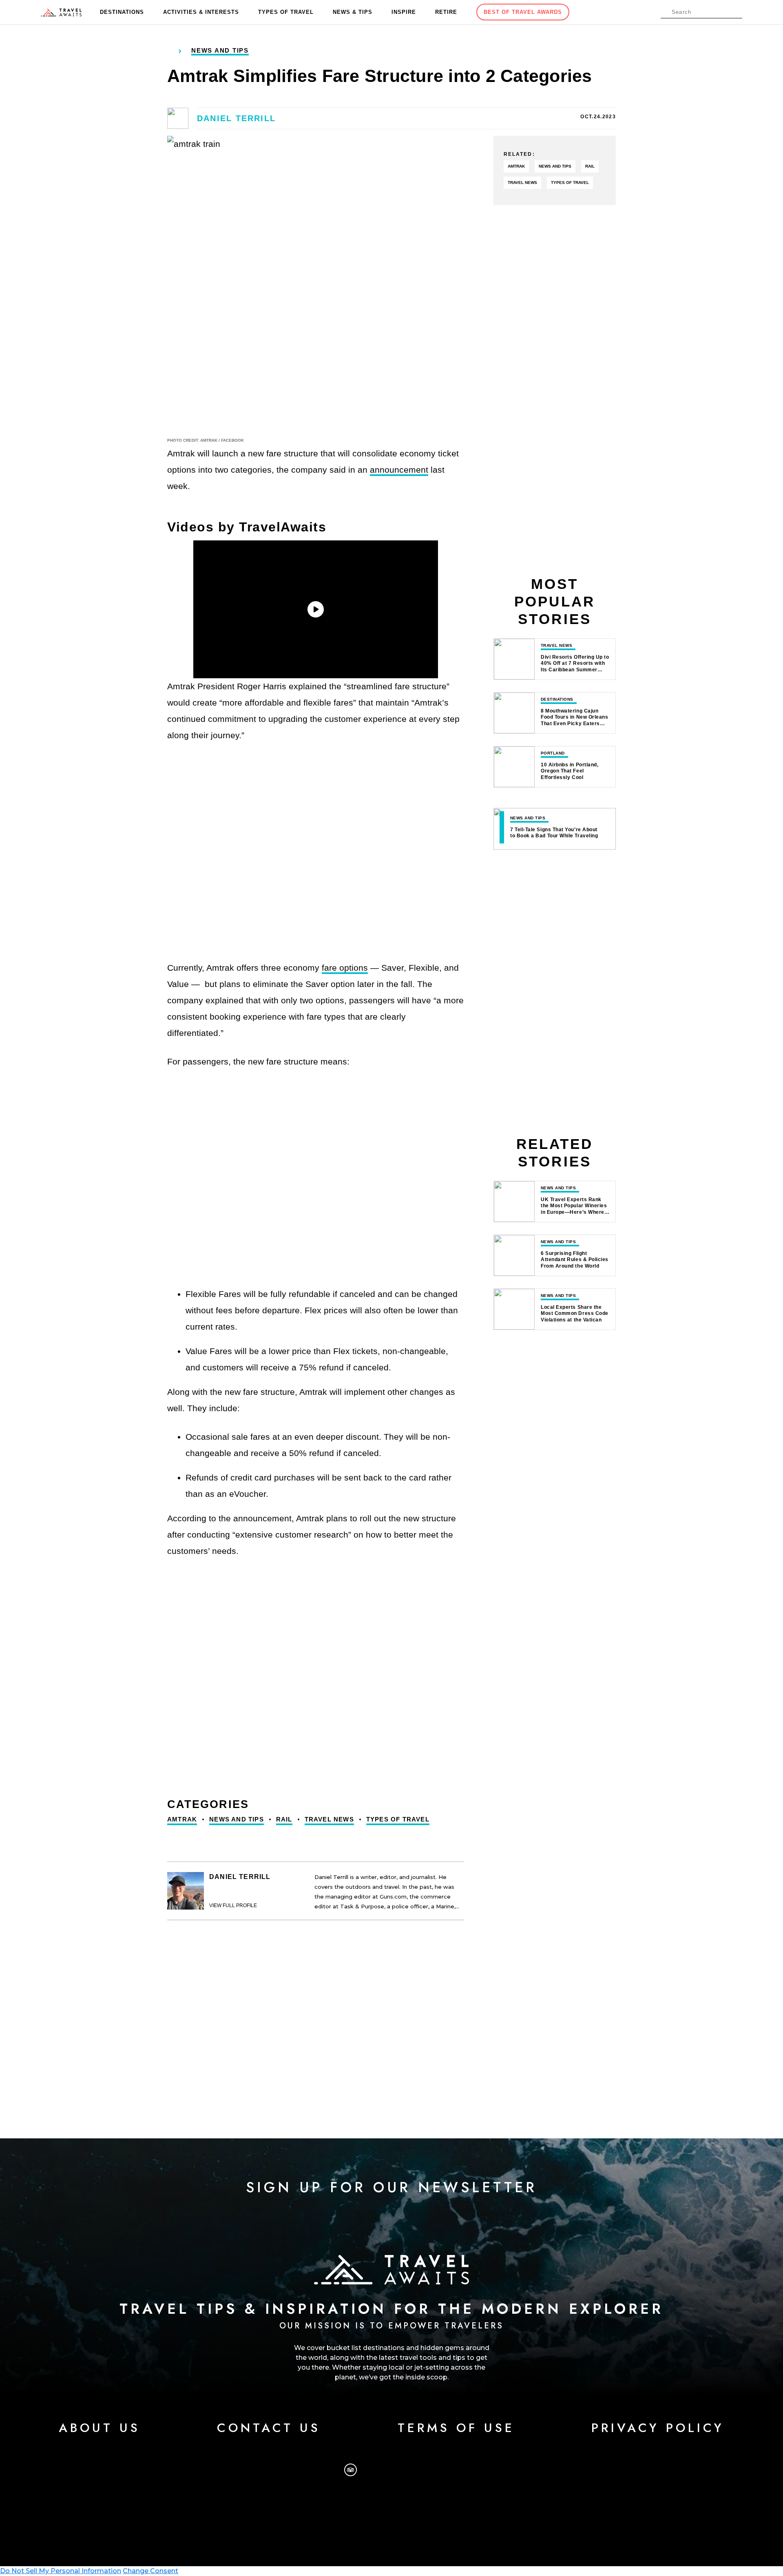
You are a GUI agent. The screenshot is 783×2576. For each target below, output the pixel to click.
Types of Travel (398, 1819)
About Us (100, 2428)
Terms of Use (456, 2428)
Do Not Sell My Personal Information (61, 2571)
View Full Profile (233, 1905)
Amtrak (182, 1819)
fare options (345, 968)
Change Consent (150, 2571)
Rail (284, 1819)
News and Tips (237, 1819)
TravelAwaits (61, 12)
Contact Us (269, 2428)
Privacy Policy (658, 2428)
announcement (399, 470)
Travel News (329, 1819)
